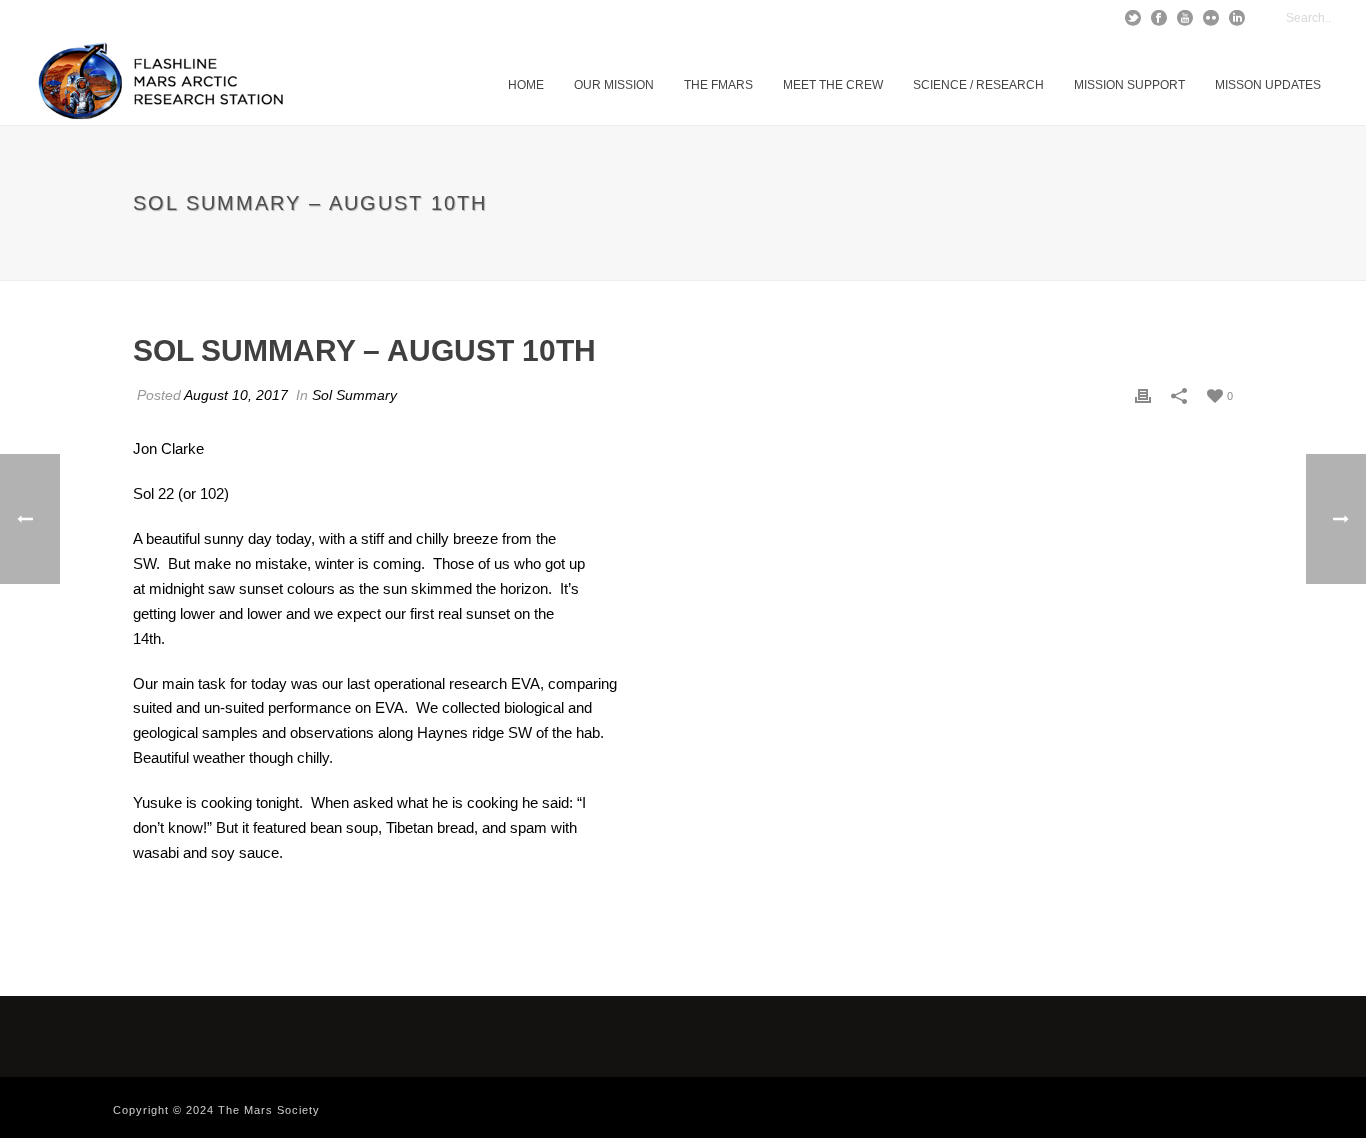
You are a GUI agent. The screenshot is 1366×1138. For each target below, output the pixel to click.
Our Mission (614, 85)
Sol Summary (354, 395)
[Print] (1143, 395)
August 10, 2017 (236, 395)
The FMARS (718, 85)
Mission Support (1129, 85)
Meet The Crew (833, 85)
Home (526, 85)
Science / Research (978, 85)
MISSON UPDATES (1268, 85)
